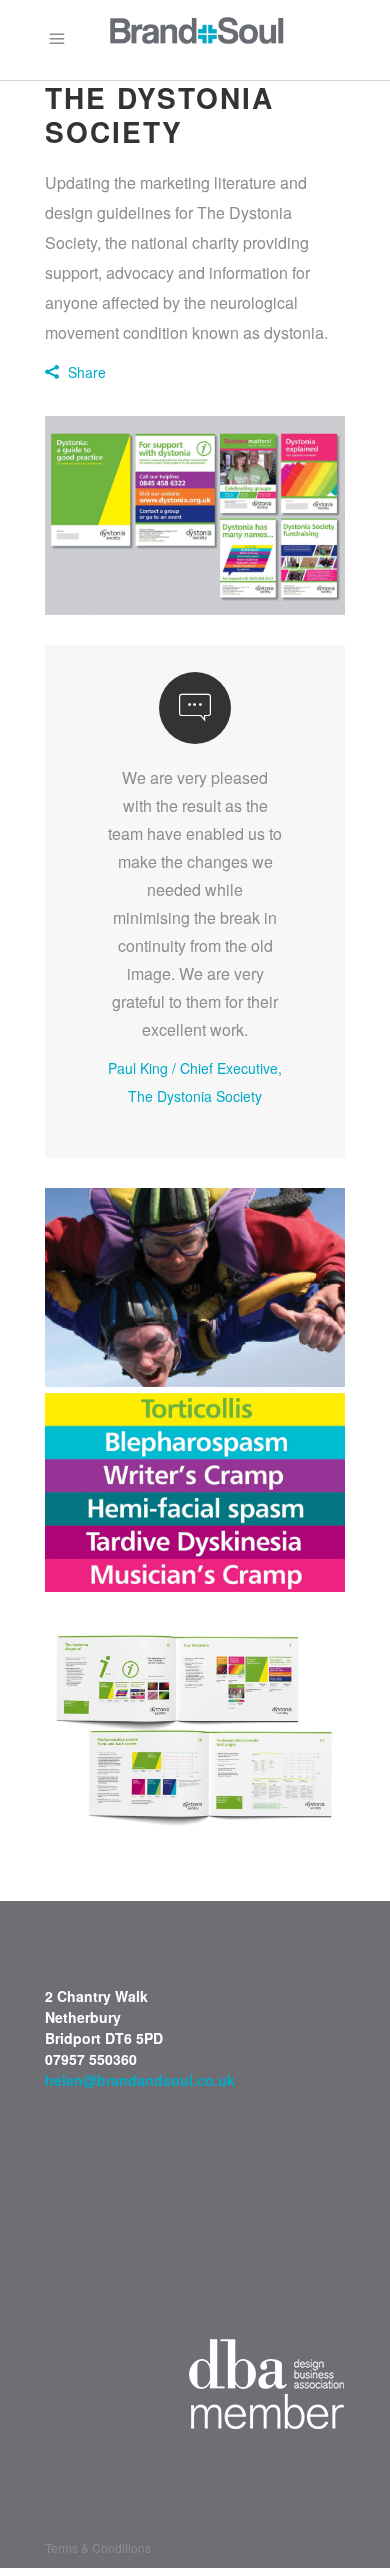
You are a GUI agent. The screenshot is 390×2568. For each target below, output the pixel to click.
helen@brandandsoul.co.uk (140, 2080)
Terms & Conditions (98, 2547)
